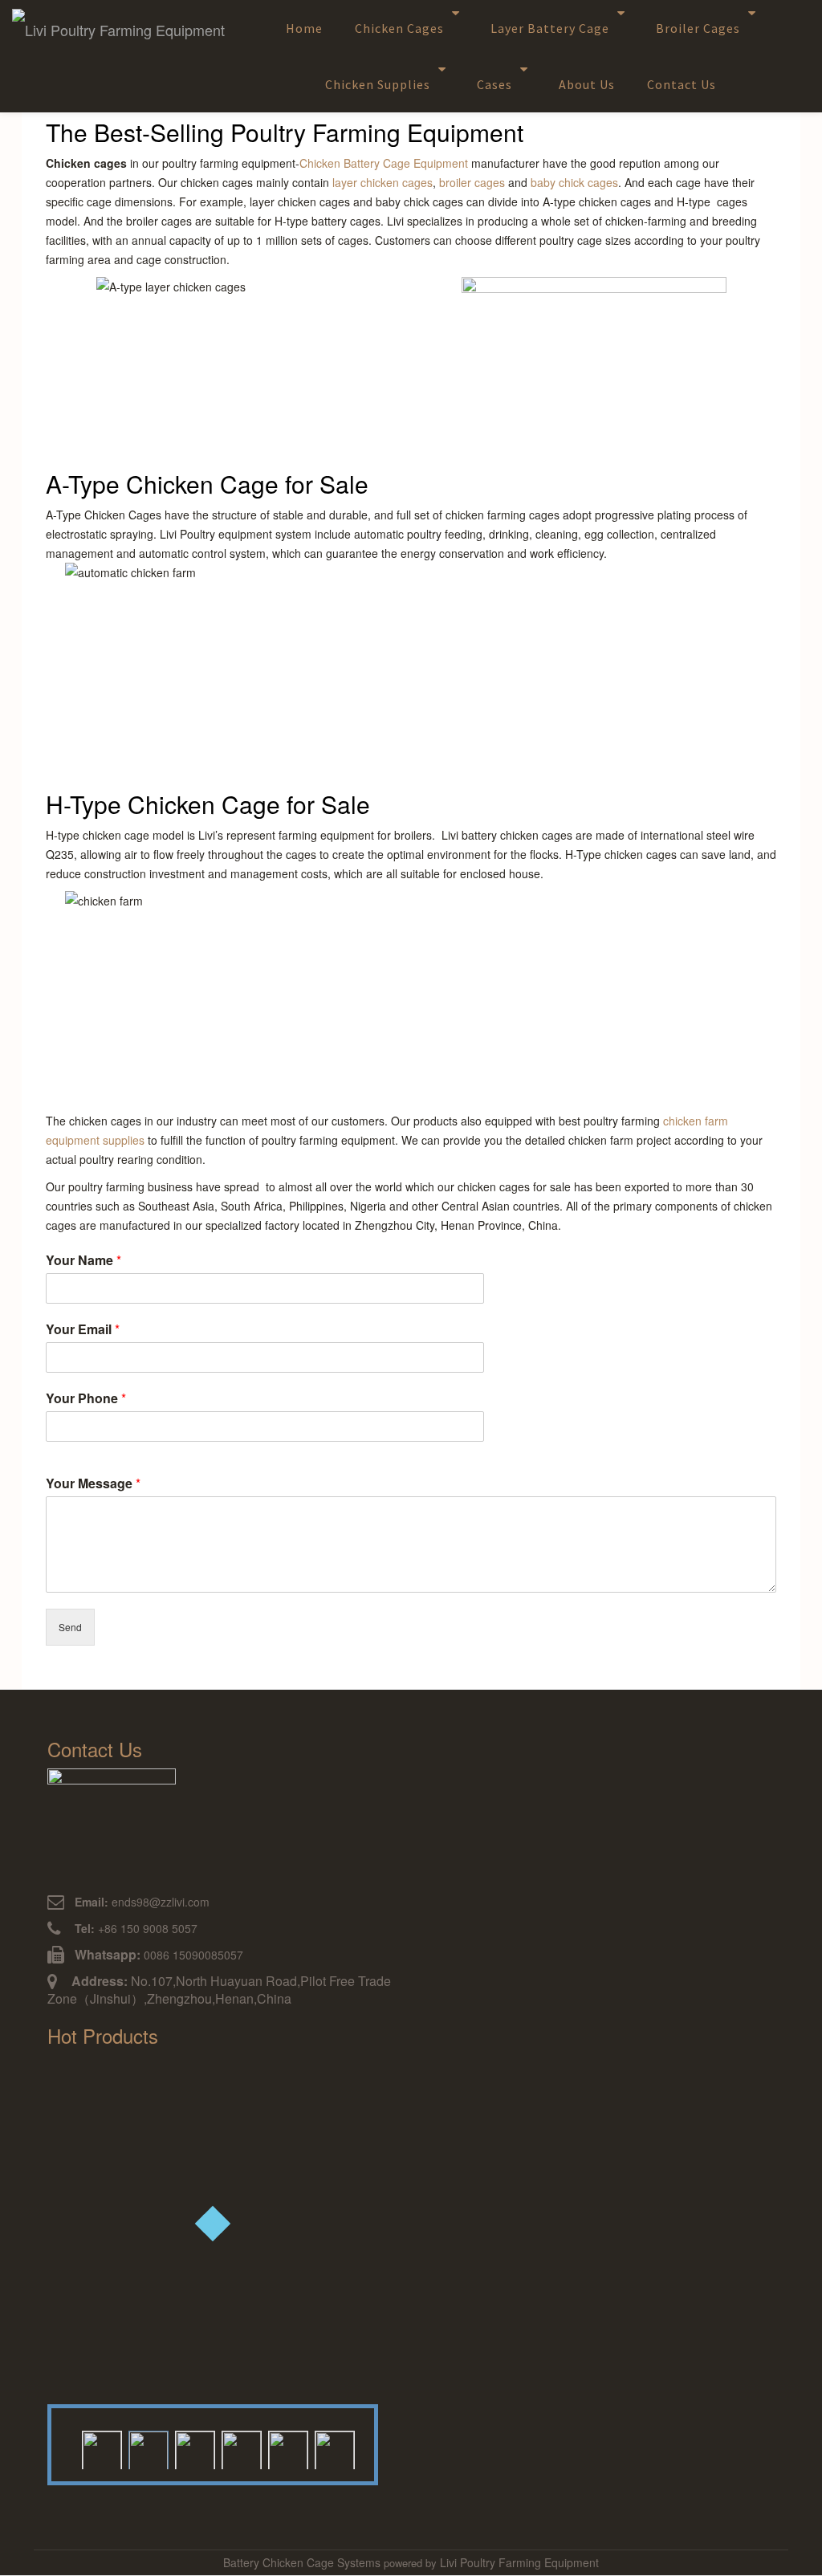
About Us (587, 84)
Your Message (93, 1483)
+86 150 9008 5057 (134, 1928)
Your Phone (86, 1398)
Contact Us (682, 84)
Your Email (83, 1329)
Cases (494, 84)
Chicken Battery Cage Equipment (384, 163)
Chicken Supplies (378, 84)
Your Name (83, 1260)
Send (70, 1627)
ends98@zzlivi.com (142, 1902)
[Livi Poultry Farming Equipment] (121, 31)
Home (304, 28)
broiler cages (472, 182)
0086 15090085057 (193, 1955)
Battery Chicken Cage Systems (303, 2562)
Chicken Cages (399, 28)
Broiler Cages (698, 28)
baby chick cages (574, 182)
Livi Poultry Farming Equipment (519, 2562)
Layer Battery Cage (550, 28)
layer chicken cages (383, 182)
